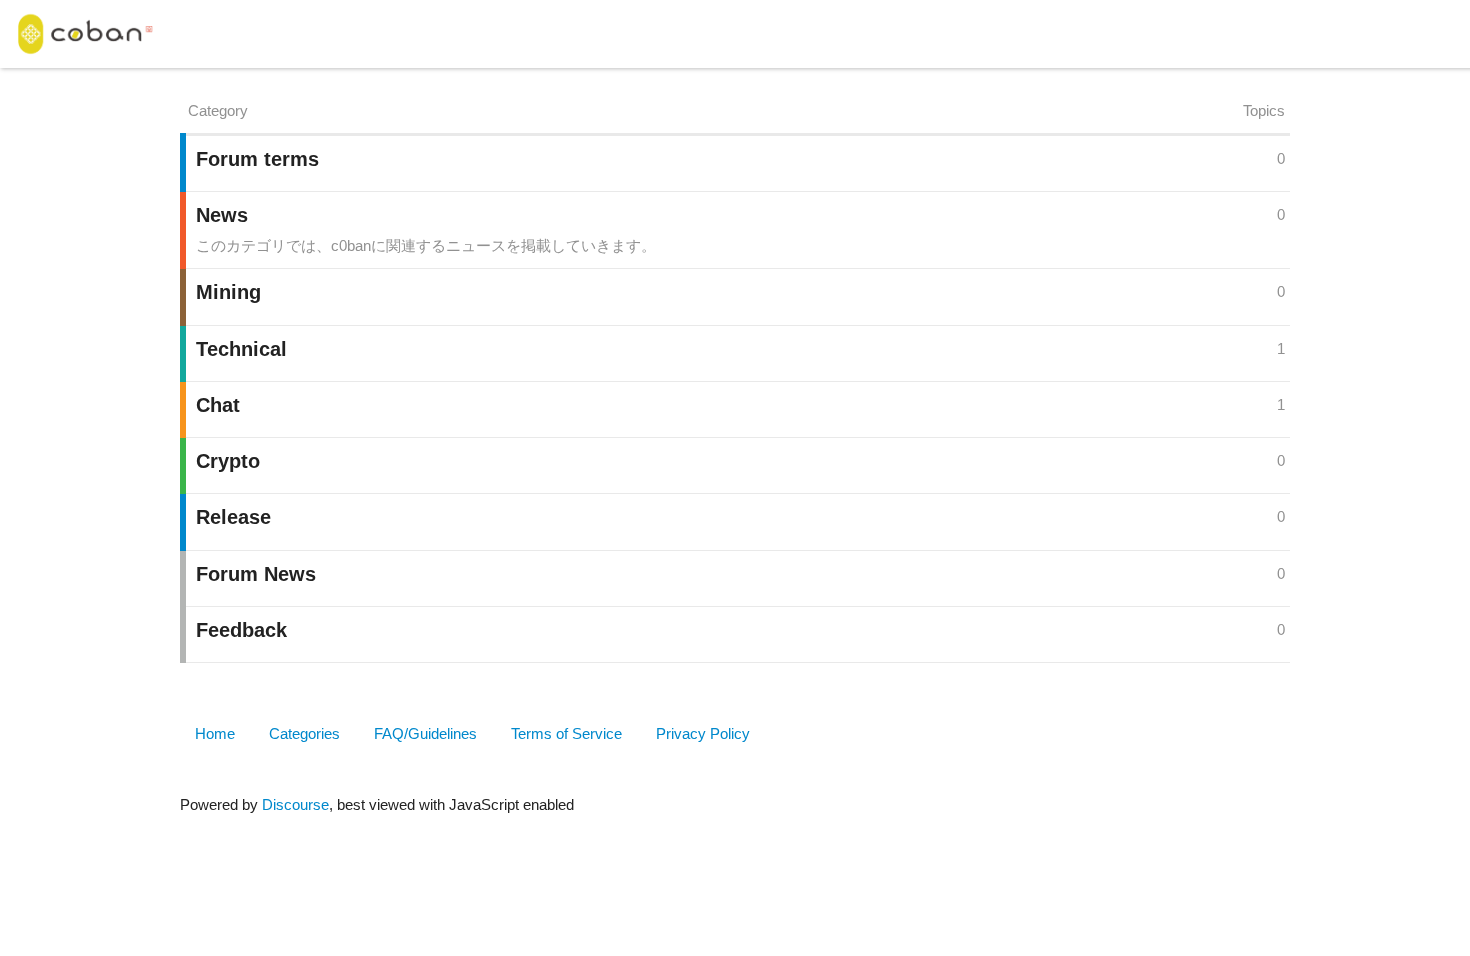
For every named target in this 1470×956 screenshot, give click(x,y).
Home (215, 733)
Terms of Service (566, 733)
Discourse (295, 804)
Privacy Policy (703, 733)
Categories (304, 733)
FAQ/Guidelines (425, 733)
